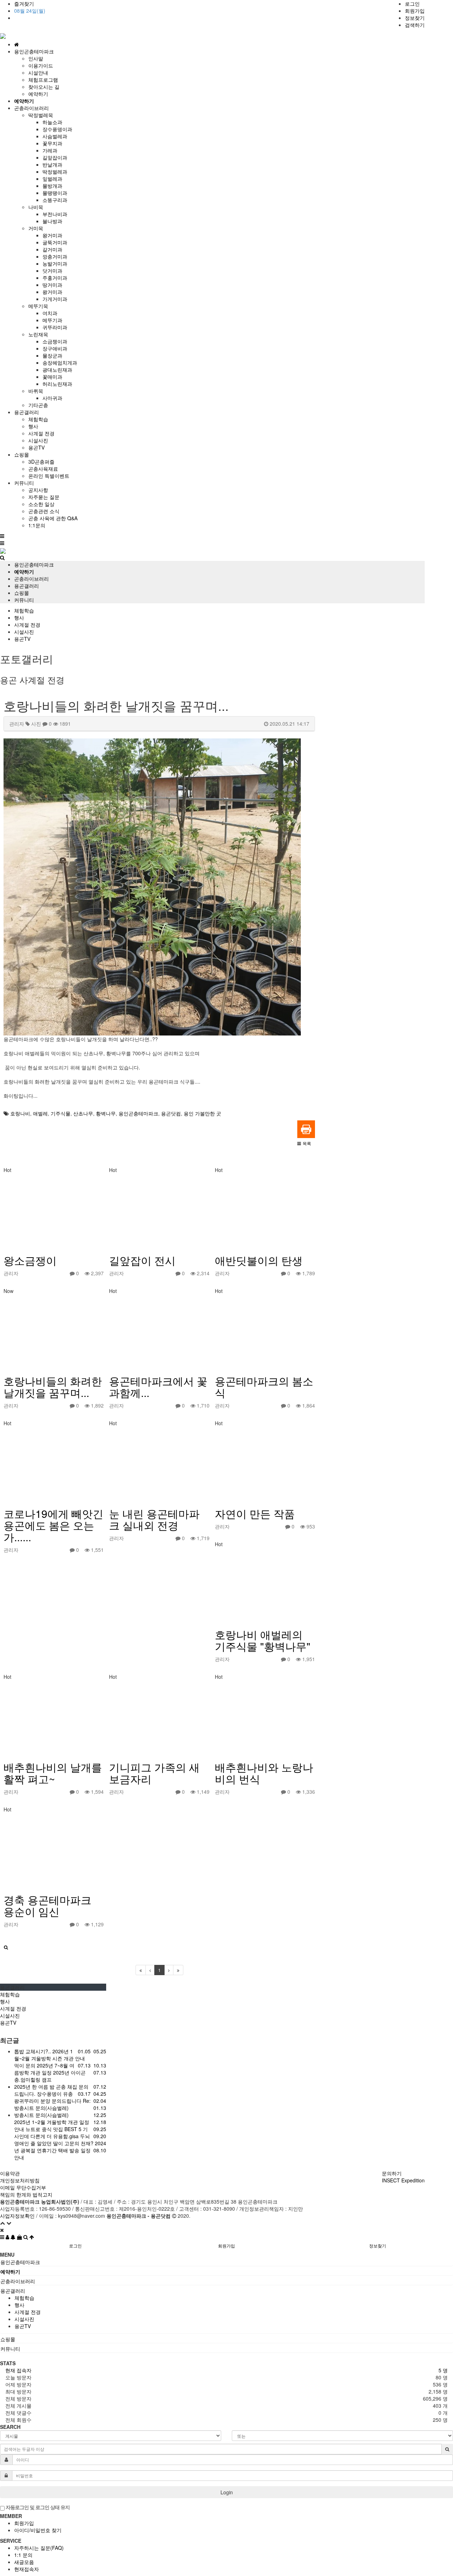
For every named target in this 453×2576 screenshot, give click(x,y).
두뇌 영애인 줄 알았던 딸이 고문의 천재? (55, 2140)
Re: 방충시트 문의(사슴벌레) (52, 2104)
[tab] (226, 2262)
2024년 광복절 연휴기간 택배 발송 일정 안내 (60, 2150)
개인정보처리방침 (20, 2180)
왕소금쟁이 (30, 1260)
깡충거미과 (55, 256)
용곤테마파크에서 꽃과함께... (158, 1387)
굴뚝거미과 (55, 242)
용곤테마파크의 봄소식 (264, 1387)
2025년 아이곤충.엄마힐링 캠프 (50, 2076)
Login (227, 2492)
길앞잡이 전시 (142, 1260)
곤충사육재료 (43, 469)
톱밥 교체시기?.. (33, 2051)
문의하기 (392, 2173)
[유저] (8, 2237)
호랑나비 (20, 1113)
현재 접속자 (18, 2370)
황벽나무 (106, 1113)
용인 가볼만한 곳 (202, 1113)
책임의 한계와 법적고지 (26, 2194)
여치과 (50, 313)
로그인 (412, 4)
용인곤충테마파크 (34, 564)
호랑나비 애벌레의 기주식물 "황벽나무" (263, 1640)
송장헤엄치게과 (60, 362)
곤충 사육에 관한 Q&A (53, 518)
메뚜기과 (52, 320)
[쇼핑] (20, 2237)
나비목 (36, 207)
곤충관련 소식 (44, 511)
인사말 (36, 58)
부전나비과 (55, 214)
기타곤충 (38, 405)
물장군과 (52, 355)
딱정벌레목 (41, 115)
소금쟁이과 (55, 341)
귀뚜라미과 (55, 327)
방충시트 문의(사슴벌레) (41, 2115)
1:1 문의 (23, 2555)
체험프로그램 (43, 80)
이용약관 (10, 2173)
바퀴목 (36, 391)
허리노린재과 (57, 384)
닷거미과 (52, 271)
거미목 (36, 228)
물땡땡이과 (55, 193)
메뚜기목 (38, 306)
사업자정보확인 (17, 2216)
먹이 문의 (25, 2065)
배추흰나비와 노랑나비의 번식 (264, 1773)
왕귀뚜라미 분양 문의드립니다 (48, 2101)
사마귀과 (52, 398)
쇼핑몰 (22, 593)
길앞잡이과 (55, 157)
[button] (304, 1143)
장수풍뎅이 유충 (55, 2094)
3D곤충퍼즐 (41, 462)
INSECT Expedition (403, 2180)
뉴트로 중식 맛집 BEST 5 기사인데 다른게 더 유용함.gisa (51, 2133)
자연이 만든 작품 (255, 1513)
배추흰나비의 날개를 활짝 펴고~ (53, 1773)
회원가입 (415, 11)
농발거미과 (55, 263)
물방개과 (52, 186)
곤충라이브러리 (31, 579)
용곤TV (36, 447)
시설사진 (38, 440)
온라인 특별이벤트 (49, 476)
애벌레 (40, 1113)
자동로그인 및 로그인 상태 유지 (37, 2507)
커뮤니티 (24, 600)
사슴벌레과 (55, 136)
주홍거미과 (55, 278)
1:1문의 (37, 525)
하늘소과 (52, 122)
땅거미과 (52, 285)
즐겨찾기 (24, 4)
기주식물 (61, 1113)
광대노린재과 (57, 370)
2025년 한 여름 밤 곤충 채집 (46, 2087)
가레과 (50, 150)
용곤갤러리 (27, 586)
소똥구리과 (55, 200)
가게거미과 (55, 299)
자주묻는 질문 (44, 497)
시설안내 (38, 72)
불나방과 (52, 221)
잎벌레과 (52, 179)
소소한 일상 (41, 504)
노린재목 (38, 334)
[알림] (14, 2237)
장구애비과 (55, 348)
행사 (33, 426)
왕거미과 (52, 235)
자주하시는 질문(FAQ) (39, 2548)
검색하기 (415, 25)
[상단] (32, 2237)
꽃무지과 (52, 143)
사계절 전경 (41, 433)
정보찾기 (415, 18)
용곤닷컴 (171, 1113)
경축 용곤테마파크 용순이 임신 (47, 1905)
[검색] (26, 2237)
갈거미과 (52, 249)
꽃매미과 (52, 377)
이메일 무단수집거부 (23, 2187)
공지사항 (38, 490)
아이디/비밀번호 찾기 (38, 2530)
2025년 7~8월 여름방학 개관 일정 (44, 2069)
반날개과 (52, 164)
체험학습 (38, 419)
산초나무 (83, 1113)
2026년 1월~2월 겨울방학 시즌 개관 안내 (50, 2055)
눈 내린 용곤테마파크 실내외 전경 (154, 1519)
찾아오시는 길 (44, 87)
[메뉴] (3, 2237)
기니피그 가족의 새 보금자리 (154, 1773)
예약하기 (38, 94)
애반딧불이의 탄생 (259, 1260)
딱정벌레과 (55, 172)
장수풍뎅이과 (57, 129)
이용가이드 (41, 65)
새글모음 (24, 2562)
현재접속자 (27, 2569)
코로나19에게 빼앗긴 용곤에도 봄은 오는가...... (53, 1525)
